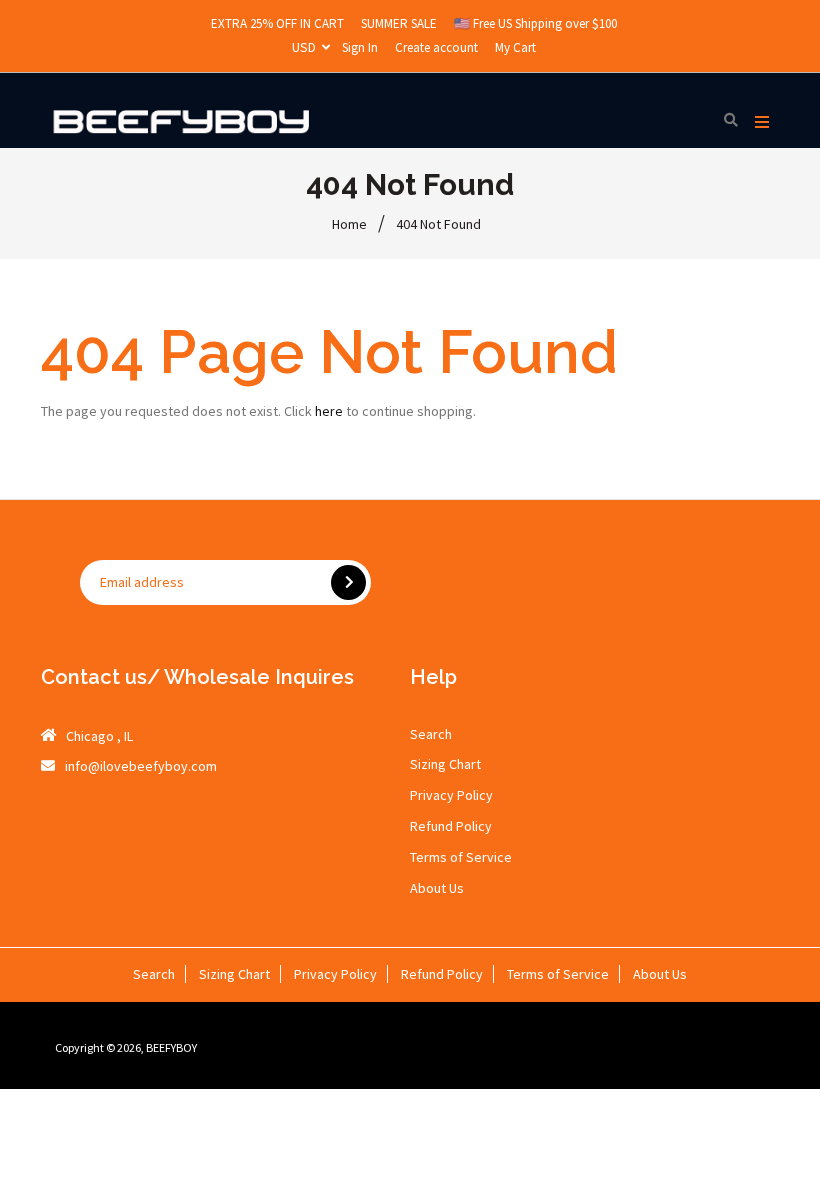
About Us (437, 888)
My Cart (515, 47)
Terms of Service (461, 857)
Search (431, 734)
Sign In (360, 47)
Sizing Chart (445, 764)
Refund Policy (451, 826)
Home (349, 224)
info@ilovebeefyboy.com (141, 766)
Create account (436, 47)
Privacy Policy (451, 795)
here (329, 411)
